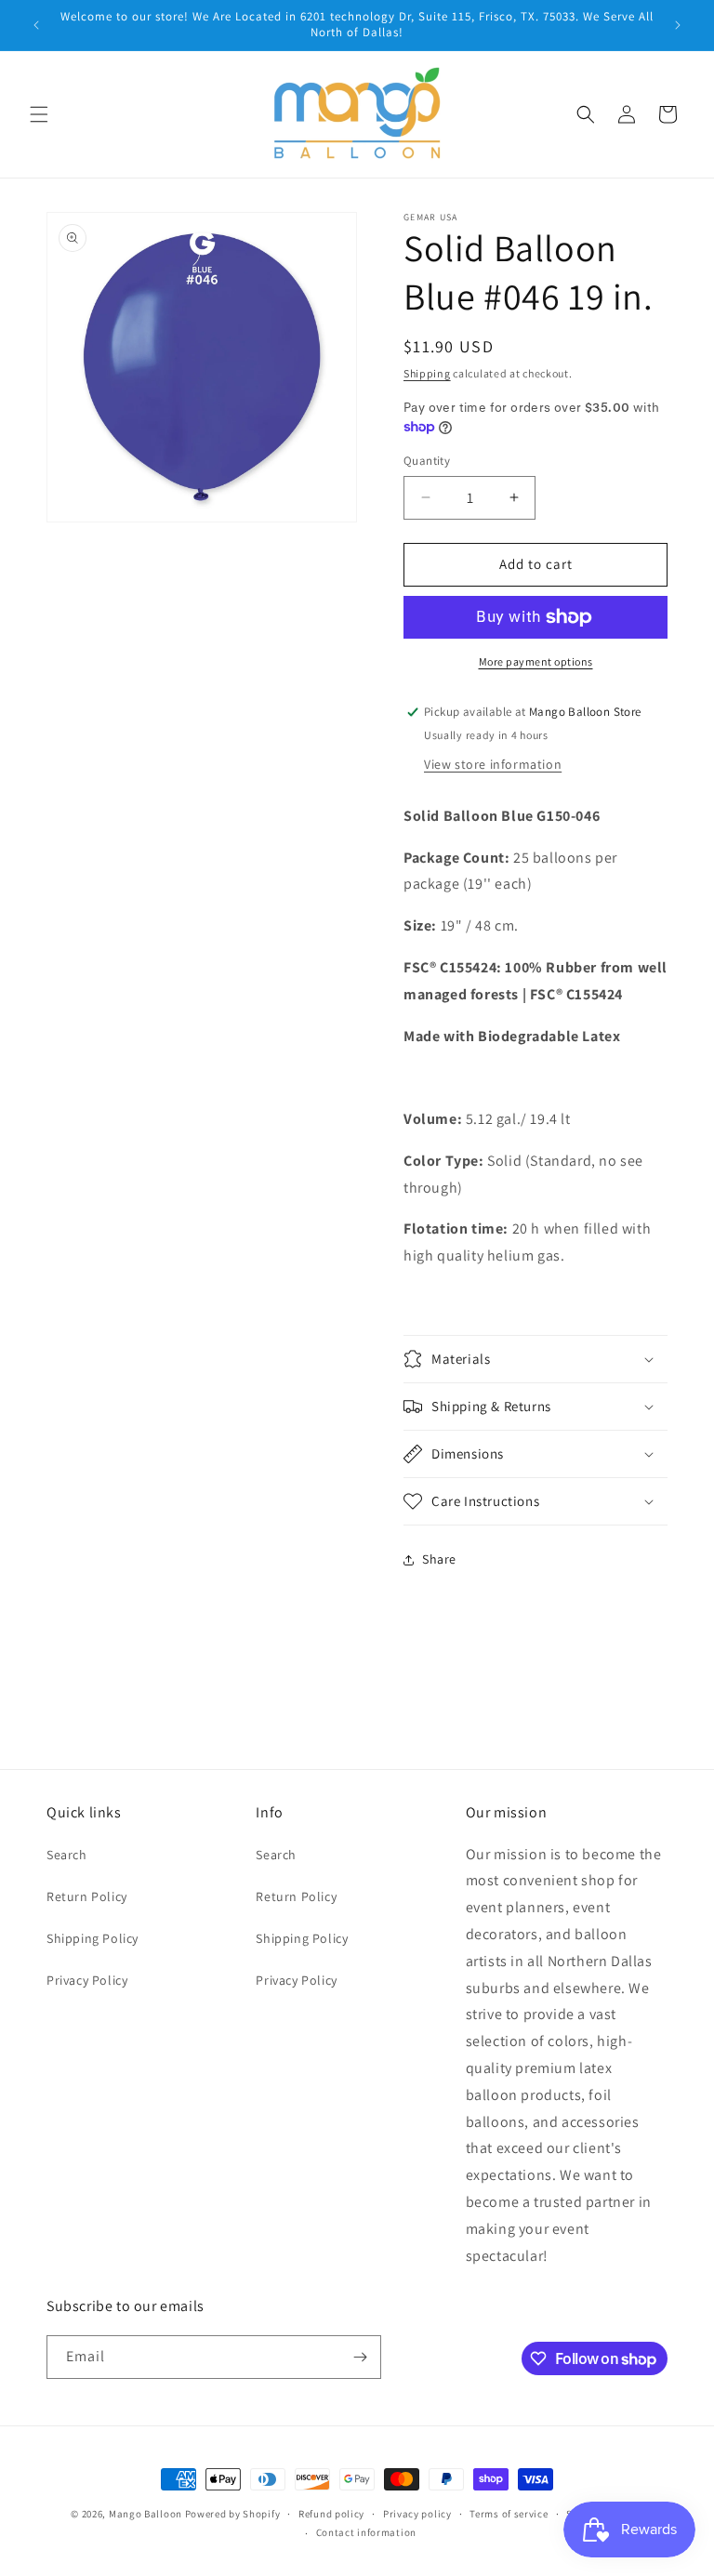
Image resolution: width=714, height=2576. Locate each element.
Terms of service (509, 2514)
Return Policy (87, 1896)
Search (67, 1855)
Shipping (427, 373)
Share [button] (439, 1559)
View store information (493, 764)
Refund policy (331, 2514)
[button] (39, 114)
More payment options (536, 661)
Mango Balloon (145, 2514)
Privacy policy (417, 2514)
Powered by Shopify (233, 2514)
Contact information (366, 2532)
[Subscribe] (360, 2357)
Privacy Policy (87, 1980)
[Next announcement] (678, 25)
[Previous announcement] (36, 25)
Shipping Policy (93, 1938)
